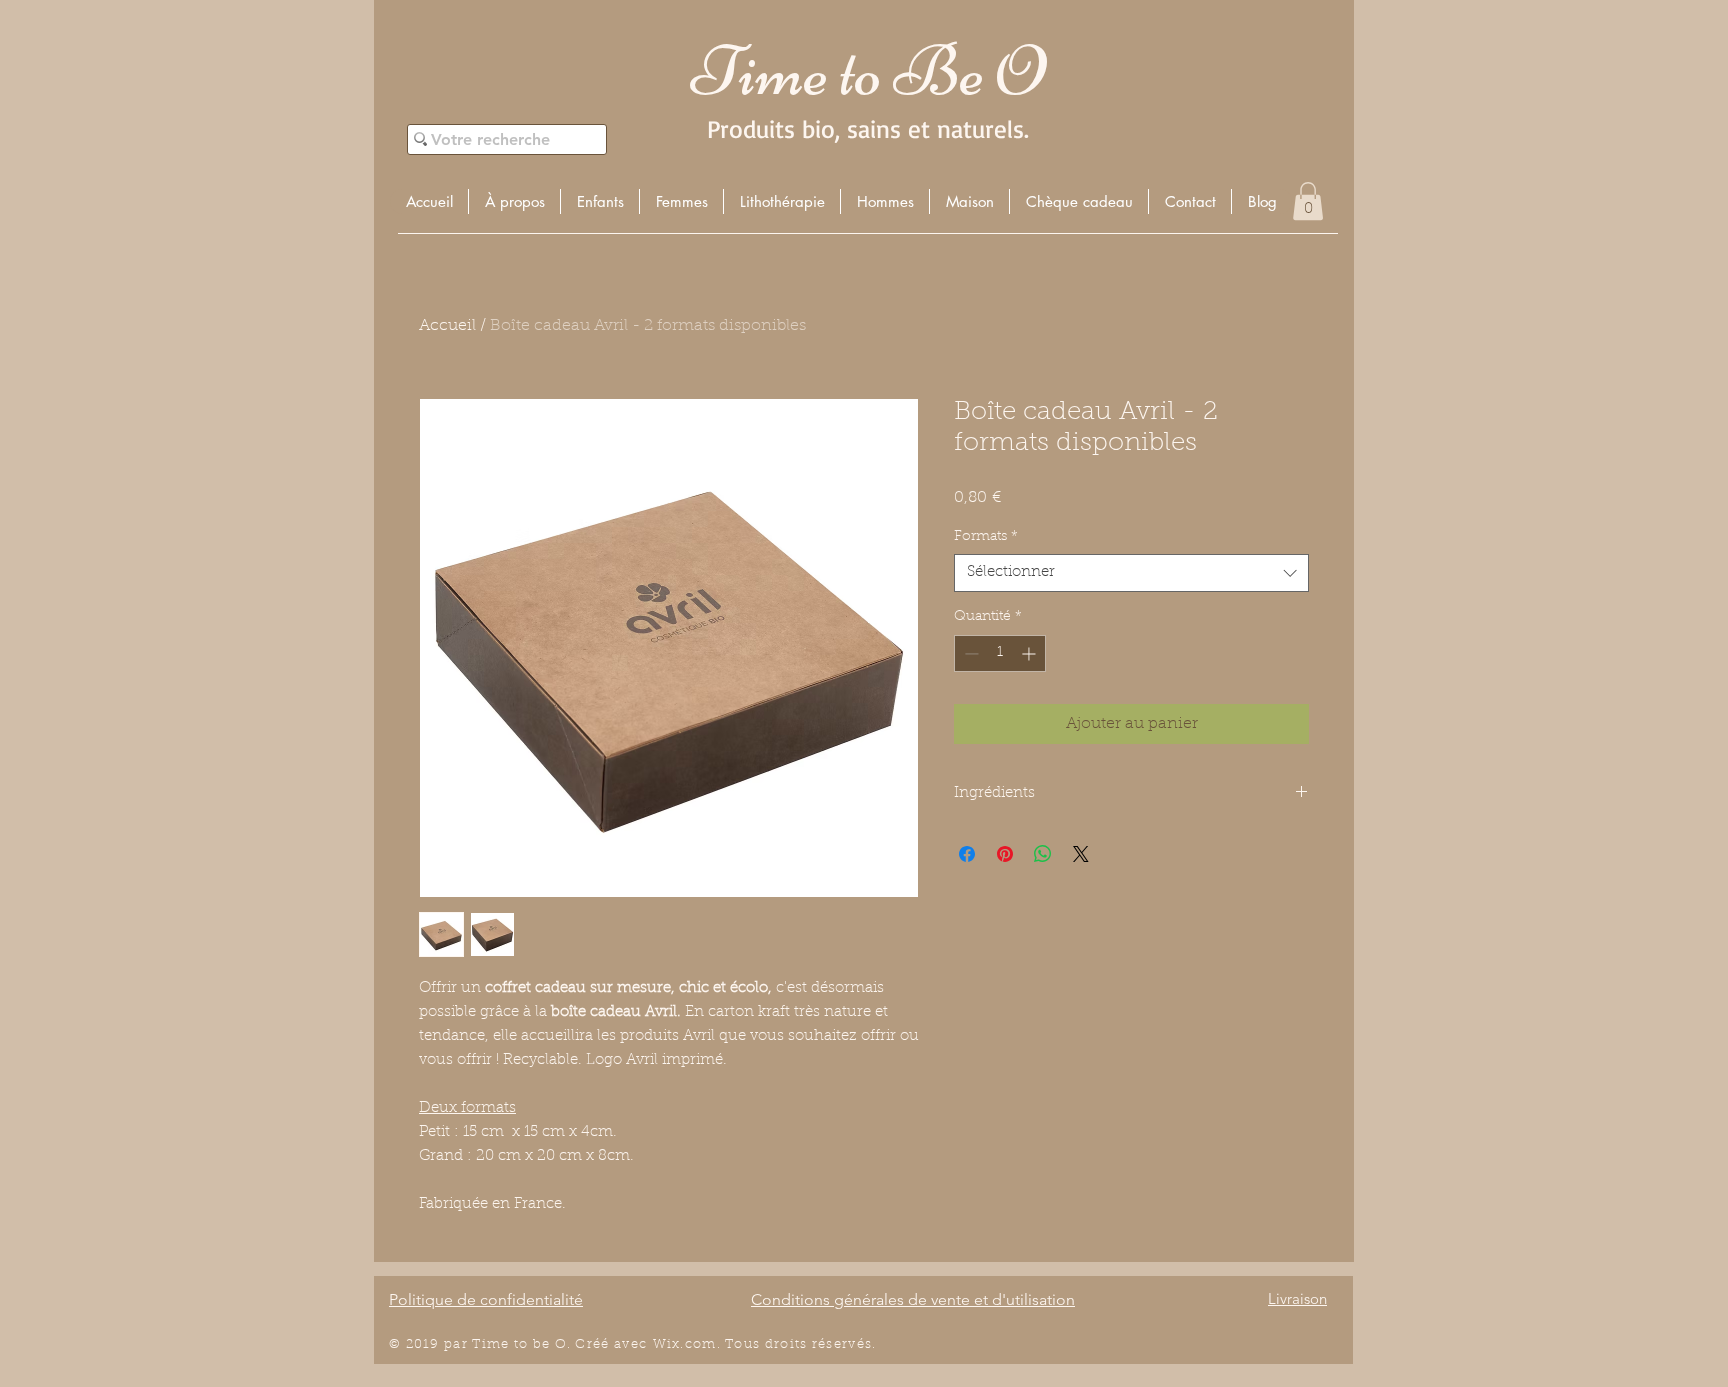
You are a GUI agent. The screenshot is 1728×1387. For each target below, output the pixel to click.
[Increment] (1030, 653)
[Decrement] (969, 653)
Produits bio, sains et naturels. (868, 128)
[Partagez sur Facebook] (967, 854)
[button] (599, 201)
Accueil (447, 326)
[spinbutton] (1000, 653)
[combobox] (1131, 573)
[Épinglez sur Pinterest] (1005, 854)
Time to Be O (868, 71)
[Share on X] (1081, 854)
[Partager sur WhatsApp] (1043, 854)
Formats (986, 537)
